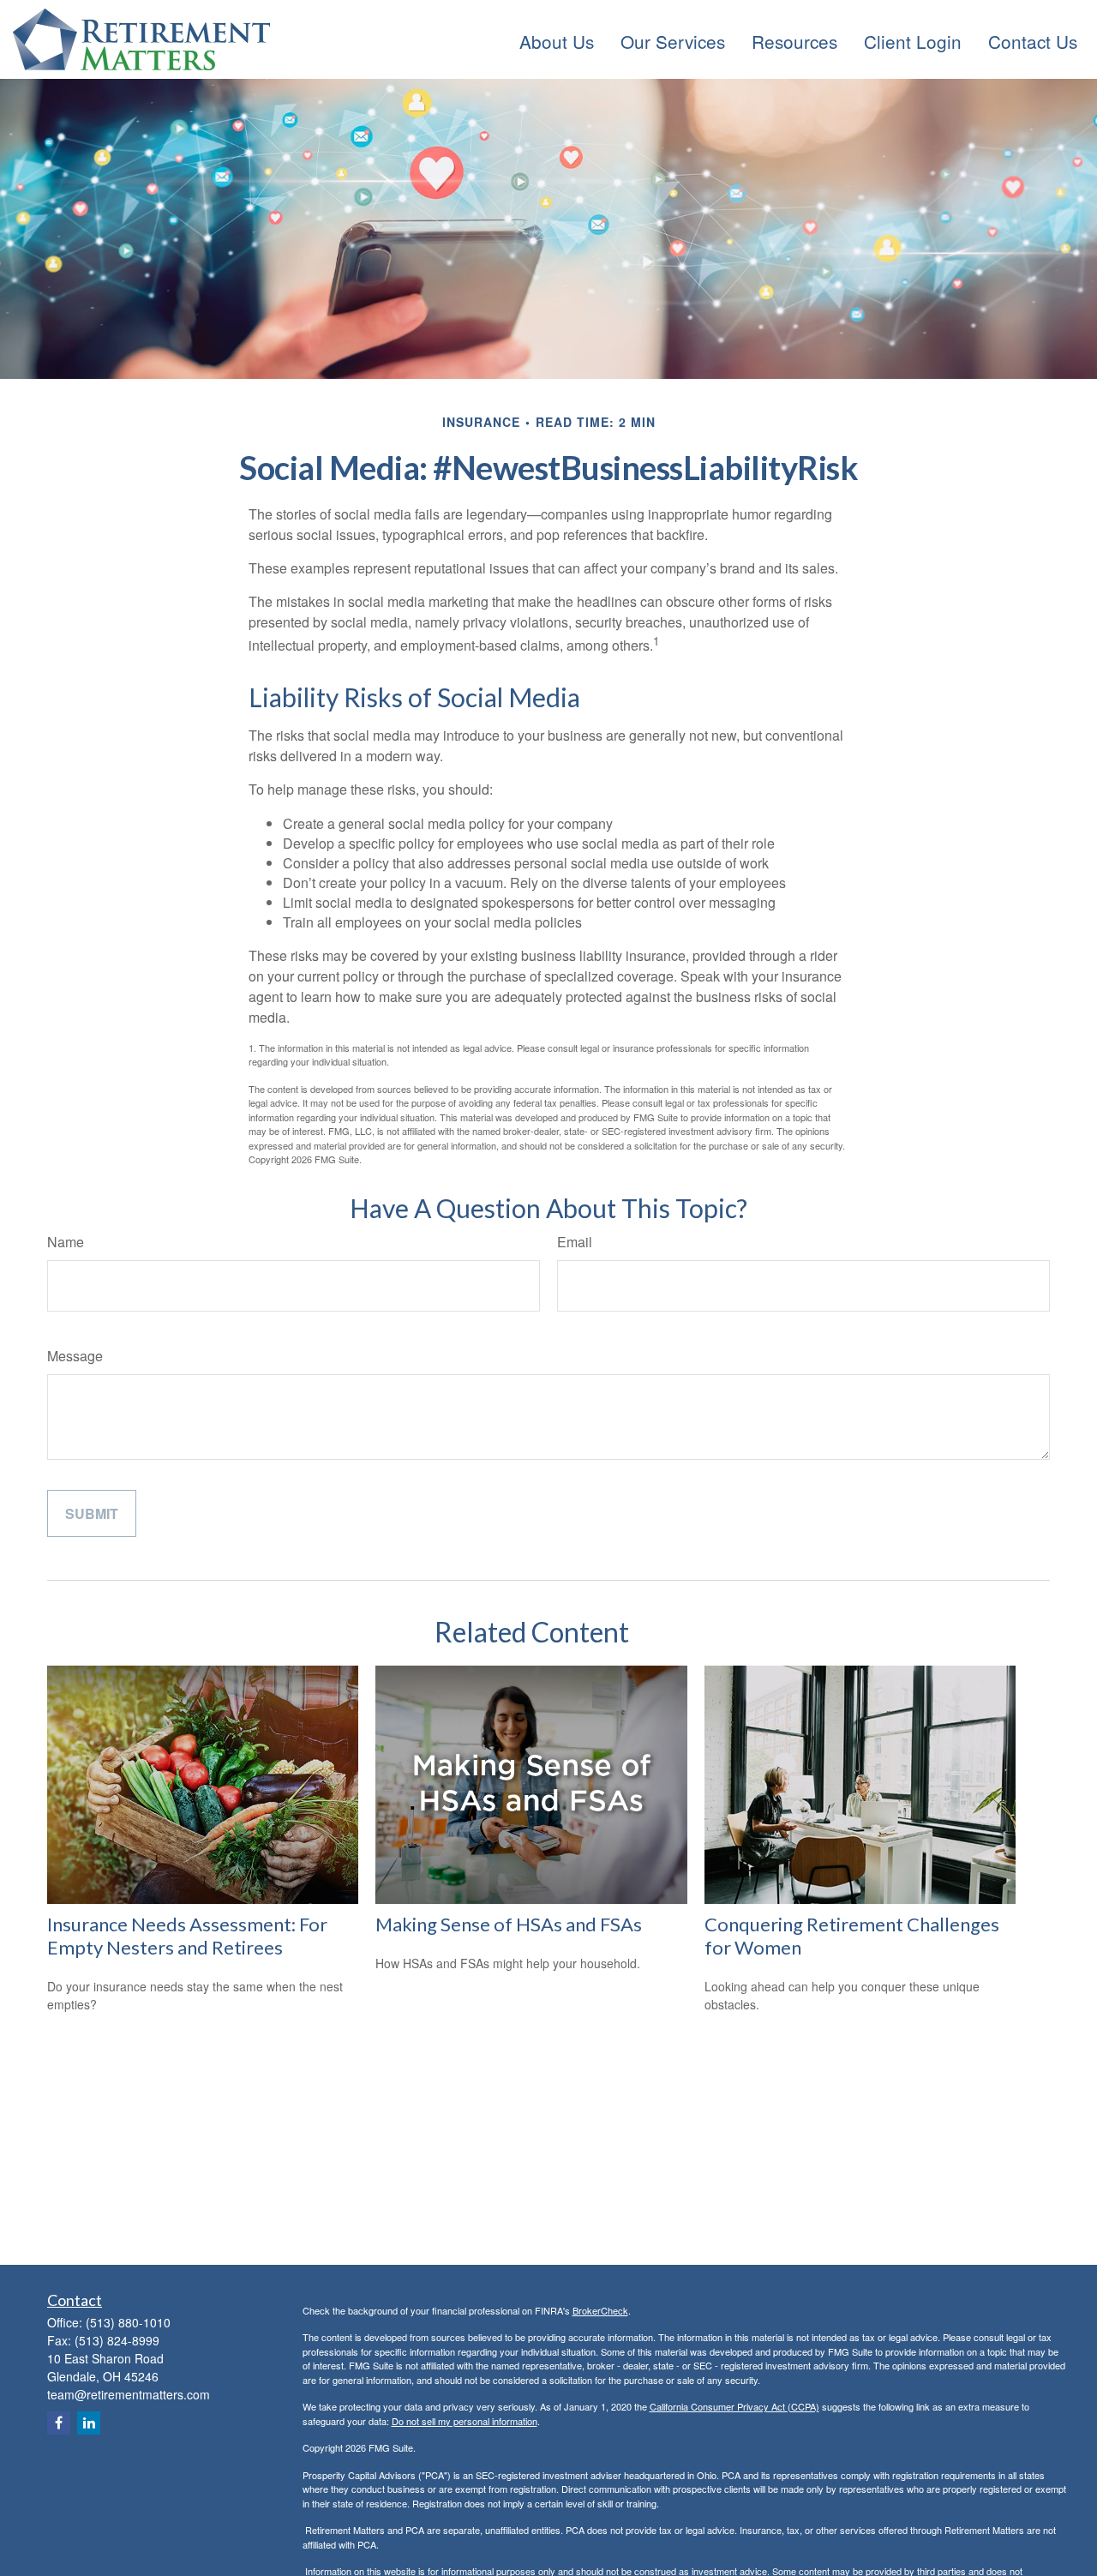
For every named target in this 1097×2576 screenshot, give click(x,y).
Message (75, 1356)
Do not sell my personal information (465, 2421)
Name (66, 1242)
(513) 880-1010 (128, 2322)
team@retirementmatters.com (129, 2394)
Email (575, 1242)
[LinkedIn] (89, 2423)
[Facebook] (59, 2423)
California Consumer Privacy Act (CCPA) (734, 2406)
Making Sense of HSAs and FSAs (509, 1924)
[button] (557, 39)
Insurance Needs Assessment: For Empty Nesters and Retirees (187, 1936)
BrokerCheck (600, 2310)
